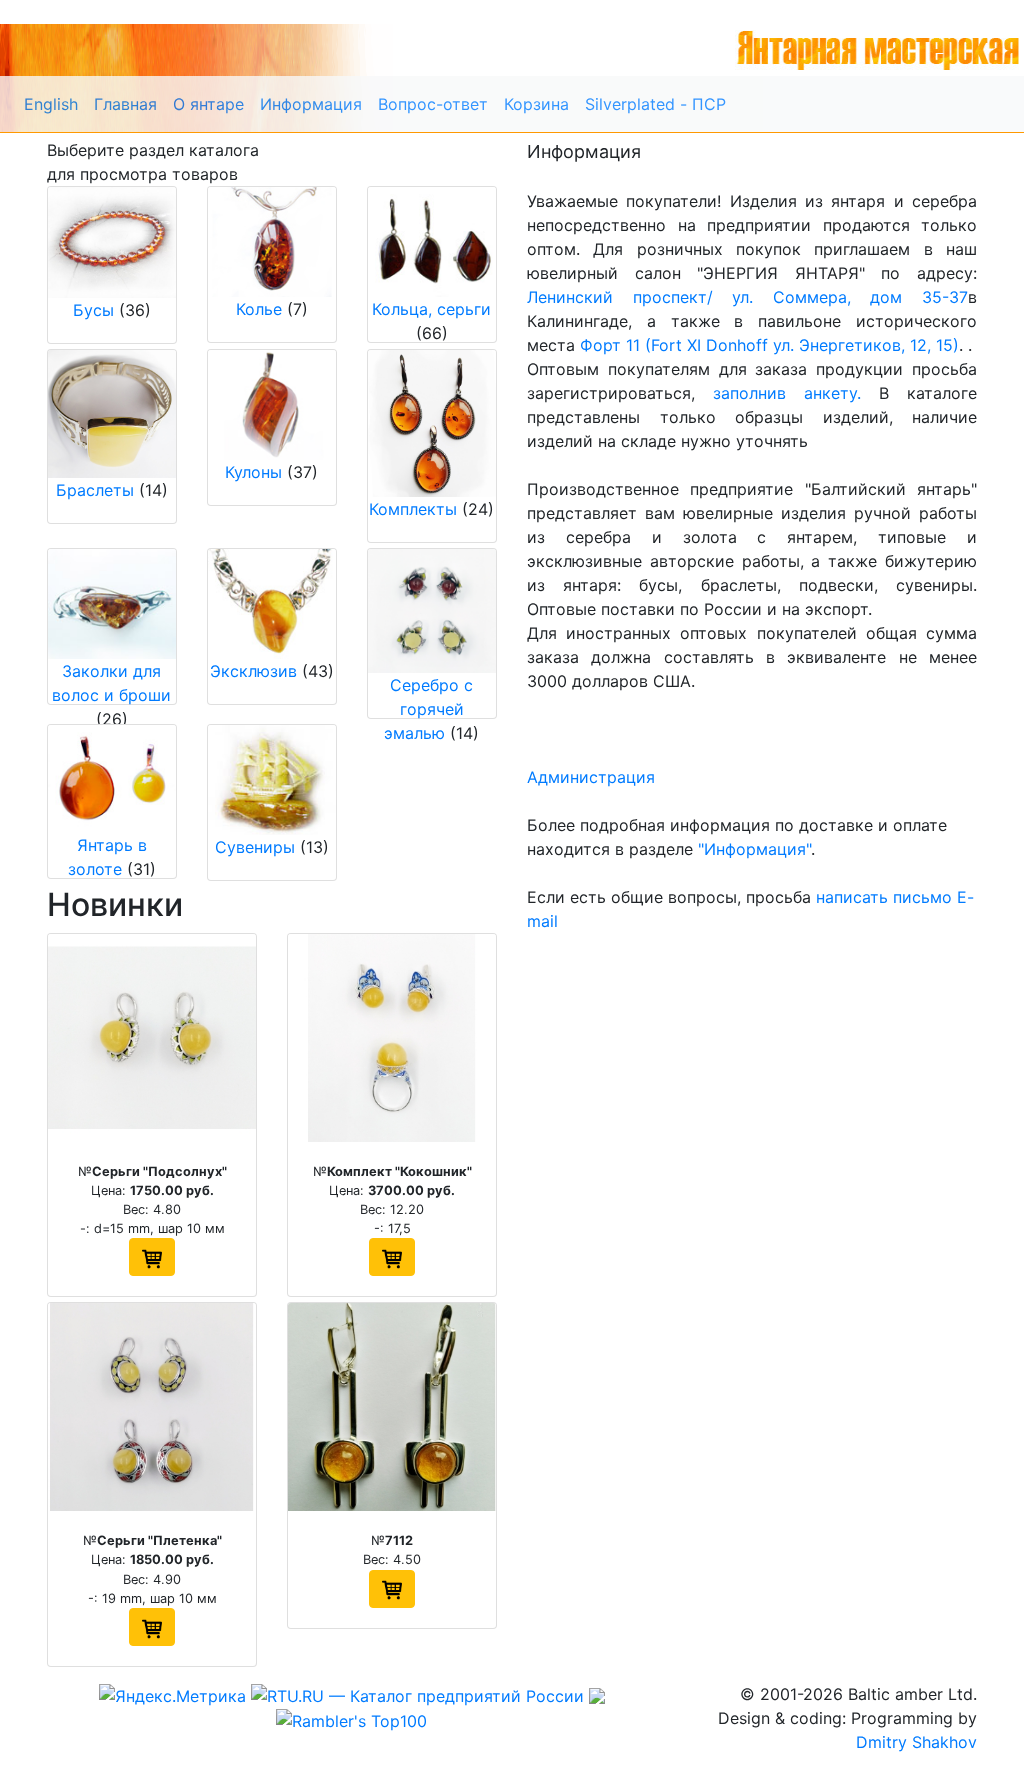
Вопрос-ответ (433, 104)
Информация (311, 104)
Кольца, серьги (431, 309)
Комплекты (413, 509)
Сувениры (255, 847)
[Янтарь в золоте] (112, 779)
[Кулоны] (272, 405)
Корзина (536, 104)
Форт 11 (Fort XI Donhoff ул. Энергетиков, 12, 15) (769, 345)
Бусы (93, 310)
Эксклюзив (253, 671)
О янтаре (208, 104)
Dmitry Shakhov (916, 1742)
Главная (125, 104)
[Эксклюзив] (272, 604)
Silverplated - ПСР (655, 104)
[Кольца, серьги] (432, 242)
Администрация (591, 777)
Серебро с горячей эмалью (428, 709)
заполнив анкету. (787, 393)
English (51, 104)
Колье (259, 309)
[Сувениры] (272, 780)
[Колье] (272, 242)
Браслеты (95, 490)
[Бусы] (112, 242)
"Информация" (754, 849)
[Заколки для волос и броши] (112, 604)
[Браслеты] (112, 414)
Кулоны (253, 472)
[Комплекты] (432, 423)
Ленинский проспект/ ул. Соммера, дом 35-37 (747, 297)
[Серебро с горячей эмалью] (432, 611)
